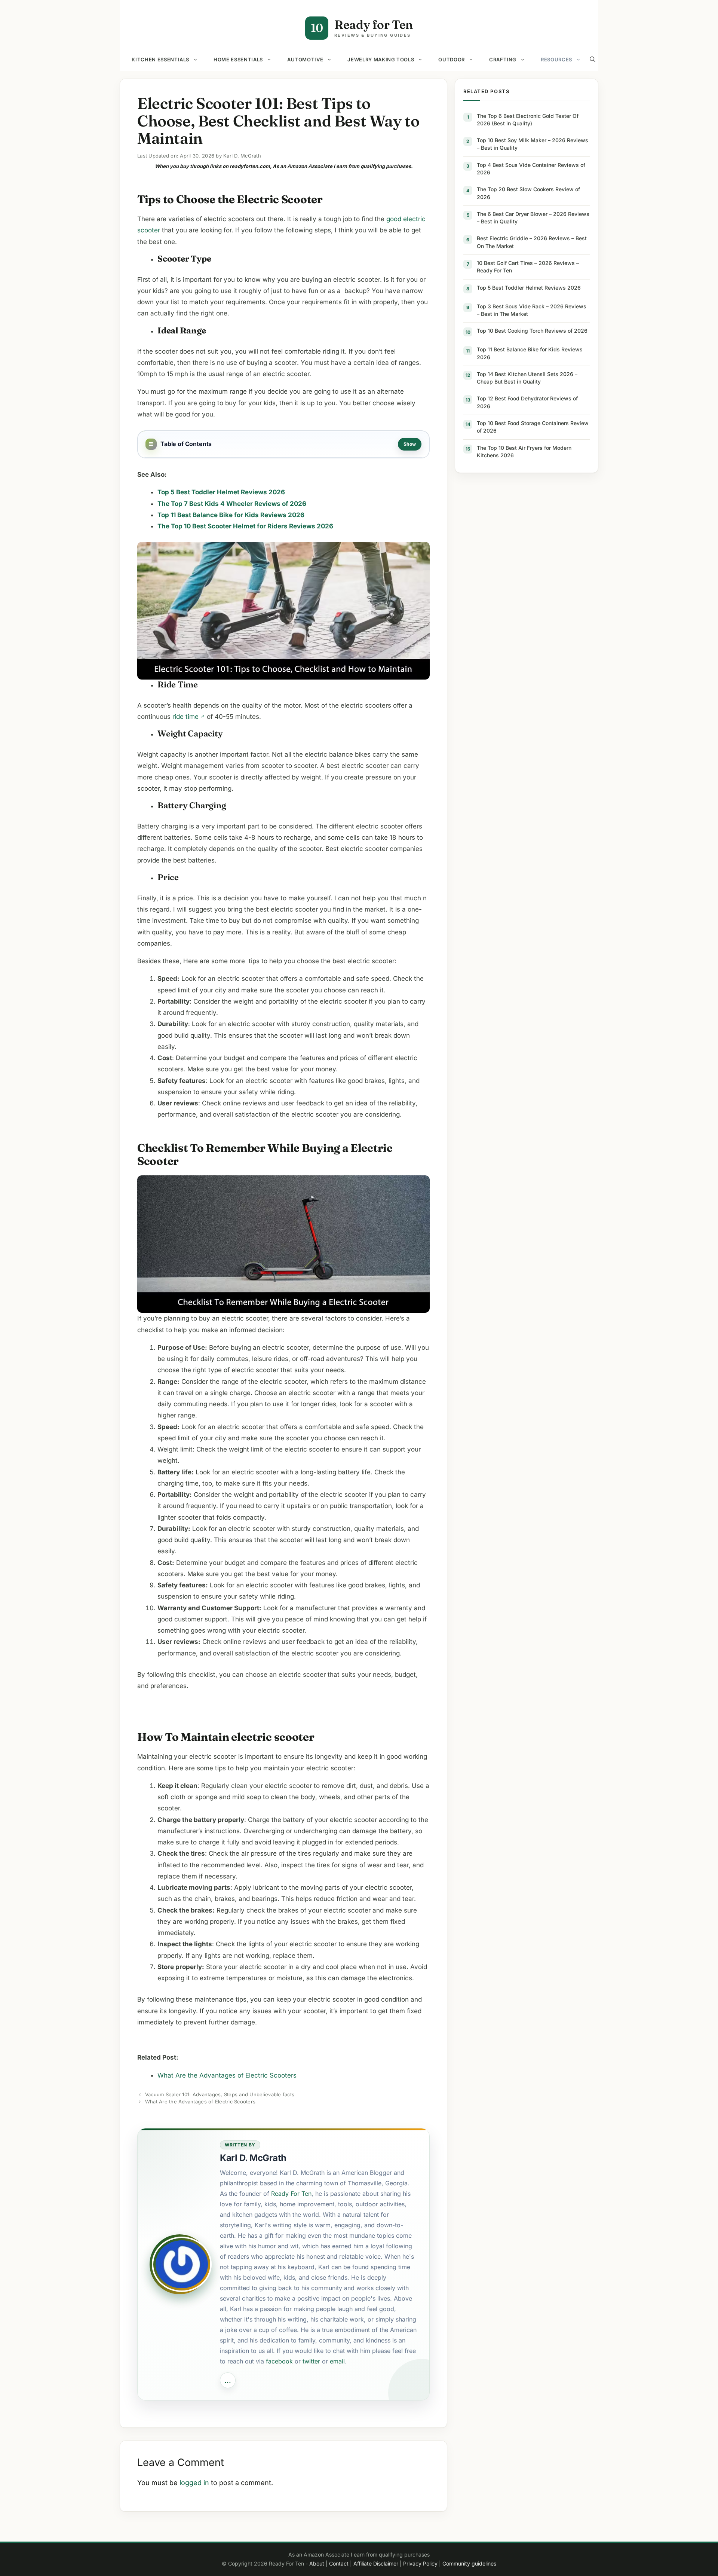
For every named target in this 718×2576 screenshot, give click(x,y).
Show (410, 444)
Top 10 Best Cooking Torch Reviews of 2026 (532, 331)
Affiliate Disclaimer (376, 2563)
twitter (311, 2361)
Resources (556, 59)
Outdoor (452, 59)
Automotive (305, 59)
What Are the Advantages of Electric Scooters (227, 2075)
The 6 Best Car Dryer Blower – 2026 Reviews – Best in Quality (533, 218)
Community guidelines (469, 2563)
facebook (279, 2361)
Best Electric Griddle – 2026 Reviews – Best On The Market (532, 242)
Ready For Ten (291, 2194)
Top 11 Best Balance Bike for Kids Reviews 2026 (530, 353)
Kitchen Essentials (160, 59)
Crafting (503, 59)
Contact (339, 2563)
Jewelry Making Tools (381, 59)
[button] (593, 59)
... (228, 2380)
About (317, 2563)
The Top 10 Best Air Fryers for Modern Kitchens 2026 (524, 451)
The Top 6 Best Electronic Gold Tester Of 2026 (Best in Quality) (528, 120)
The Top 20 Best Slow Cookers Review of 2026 (528, 193)
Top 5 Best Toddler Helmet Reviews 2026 (529, 288)
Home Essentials (238, 59)
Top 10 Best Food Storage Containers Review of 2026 (533, 427)
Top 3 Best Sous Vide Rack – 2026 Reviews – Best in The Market (532, 310)
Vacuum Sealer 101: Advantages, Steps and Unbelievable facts (220, 2094)
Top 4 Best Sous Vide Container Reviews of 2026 (531, 169)
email (337, 2361)
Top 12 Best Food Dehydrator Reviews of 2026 (527, 402)
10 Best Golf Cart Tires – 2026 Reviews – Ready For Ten (528, 267)
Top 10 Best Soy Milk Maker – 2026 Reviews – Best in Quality (533, 144)
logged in (194, 2483)
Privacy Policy (420, 2563)
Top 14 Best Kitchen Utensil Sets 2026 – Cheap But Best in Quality (527, 378)
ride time (185, 717)
